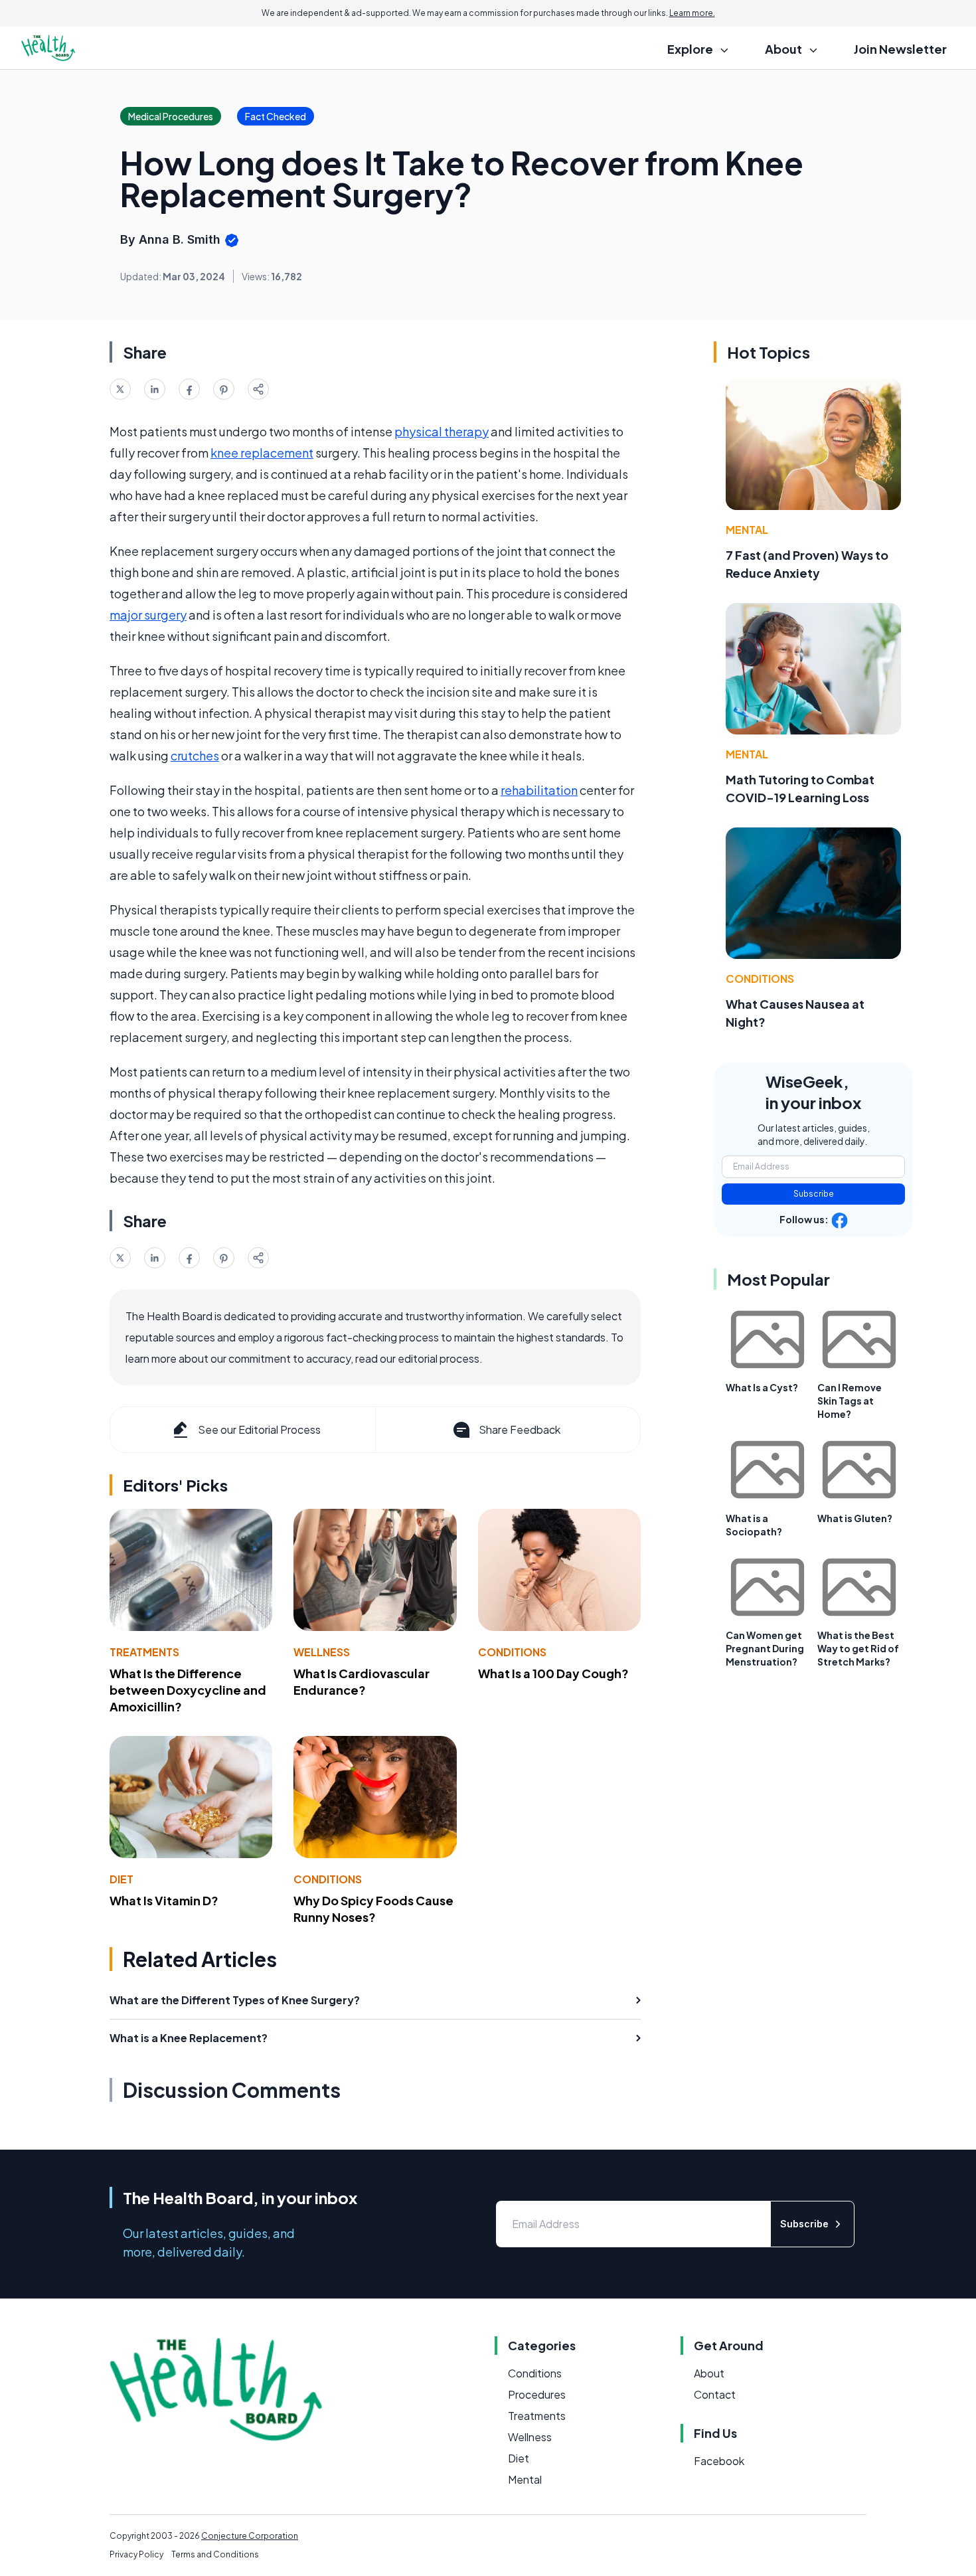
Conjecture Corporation (250, 2536)
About (709, 2373)
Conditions (512, 1652)
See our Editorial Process (259, 1429)
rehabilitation (539, 790)
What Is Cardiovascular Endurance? (362, 1681)
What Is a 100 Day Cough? (553, 1673)
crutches (195, 755)
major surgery (148, 615)
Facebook (719, 2461)
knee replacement (262, 453)
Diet (122, 1879)
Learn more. (692, 13)
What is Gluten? (855, 1518)
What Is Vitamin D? (164, 1900)
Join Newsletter (900, 49)
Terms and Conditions (215, 2554)
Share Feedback (520, 1429)
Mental (747, 530)
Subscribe (814, 1194)
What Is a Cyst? (762, 1387)
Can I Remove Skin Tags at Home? (850, 1401)
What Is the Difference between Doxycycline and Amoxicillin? (188, 1690)
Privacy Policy (136, 2554)
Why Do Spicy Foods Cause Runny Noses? (373, 1909)
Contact (715, 2394)
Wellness (322, 1652)
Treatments (144, 1652)
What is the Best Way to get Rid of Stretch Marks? (858, 1648)
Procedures (537, 2394)
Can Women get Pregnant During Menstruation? (765, 1648)
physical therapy (442, 431)
